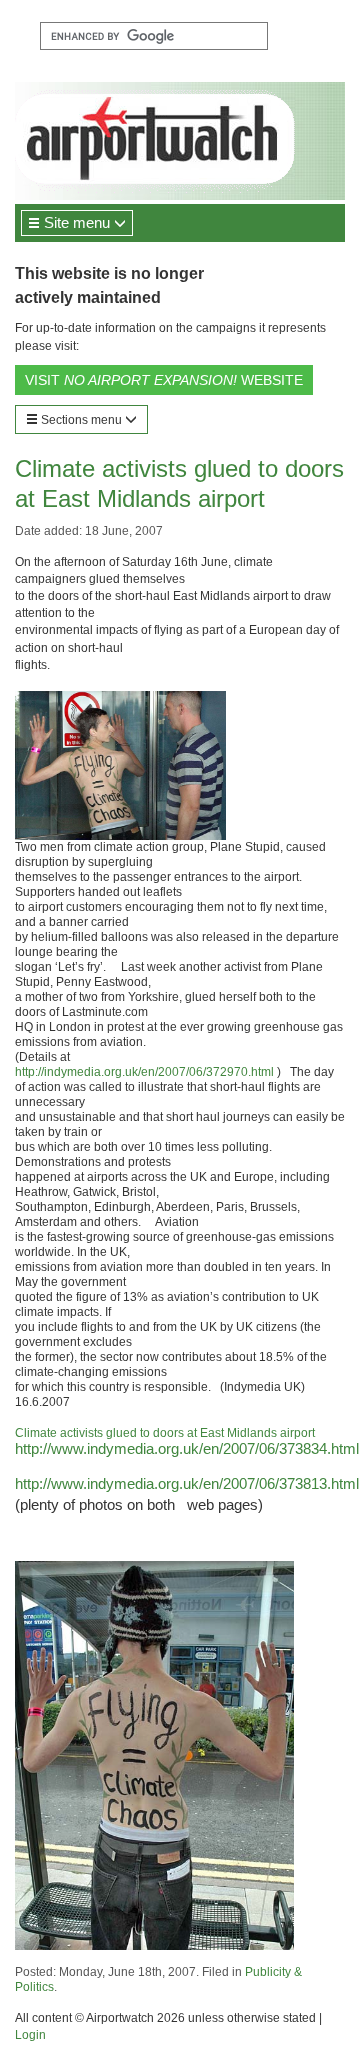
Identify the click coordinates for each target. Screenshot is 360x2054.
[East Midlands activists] (57, 665)
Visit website (164, 380)
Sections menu (81, 420)
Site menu (77, 222)
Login (30, 2035)
